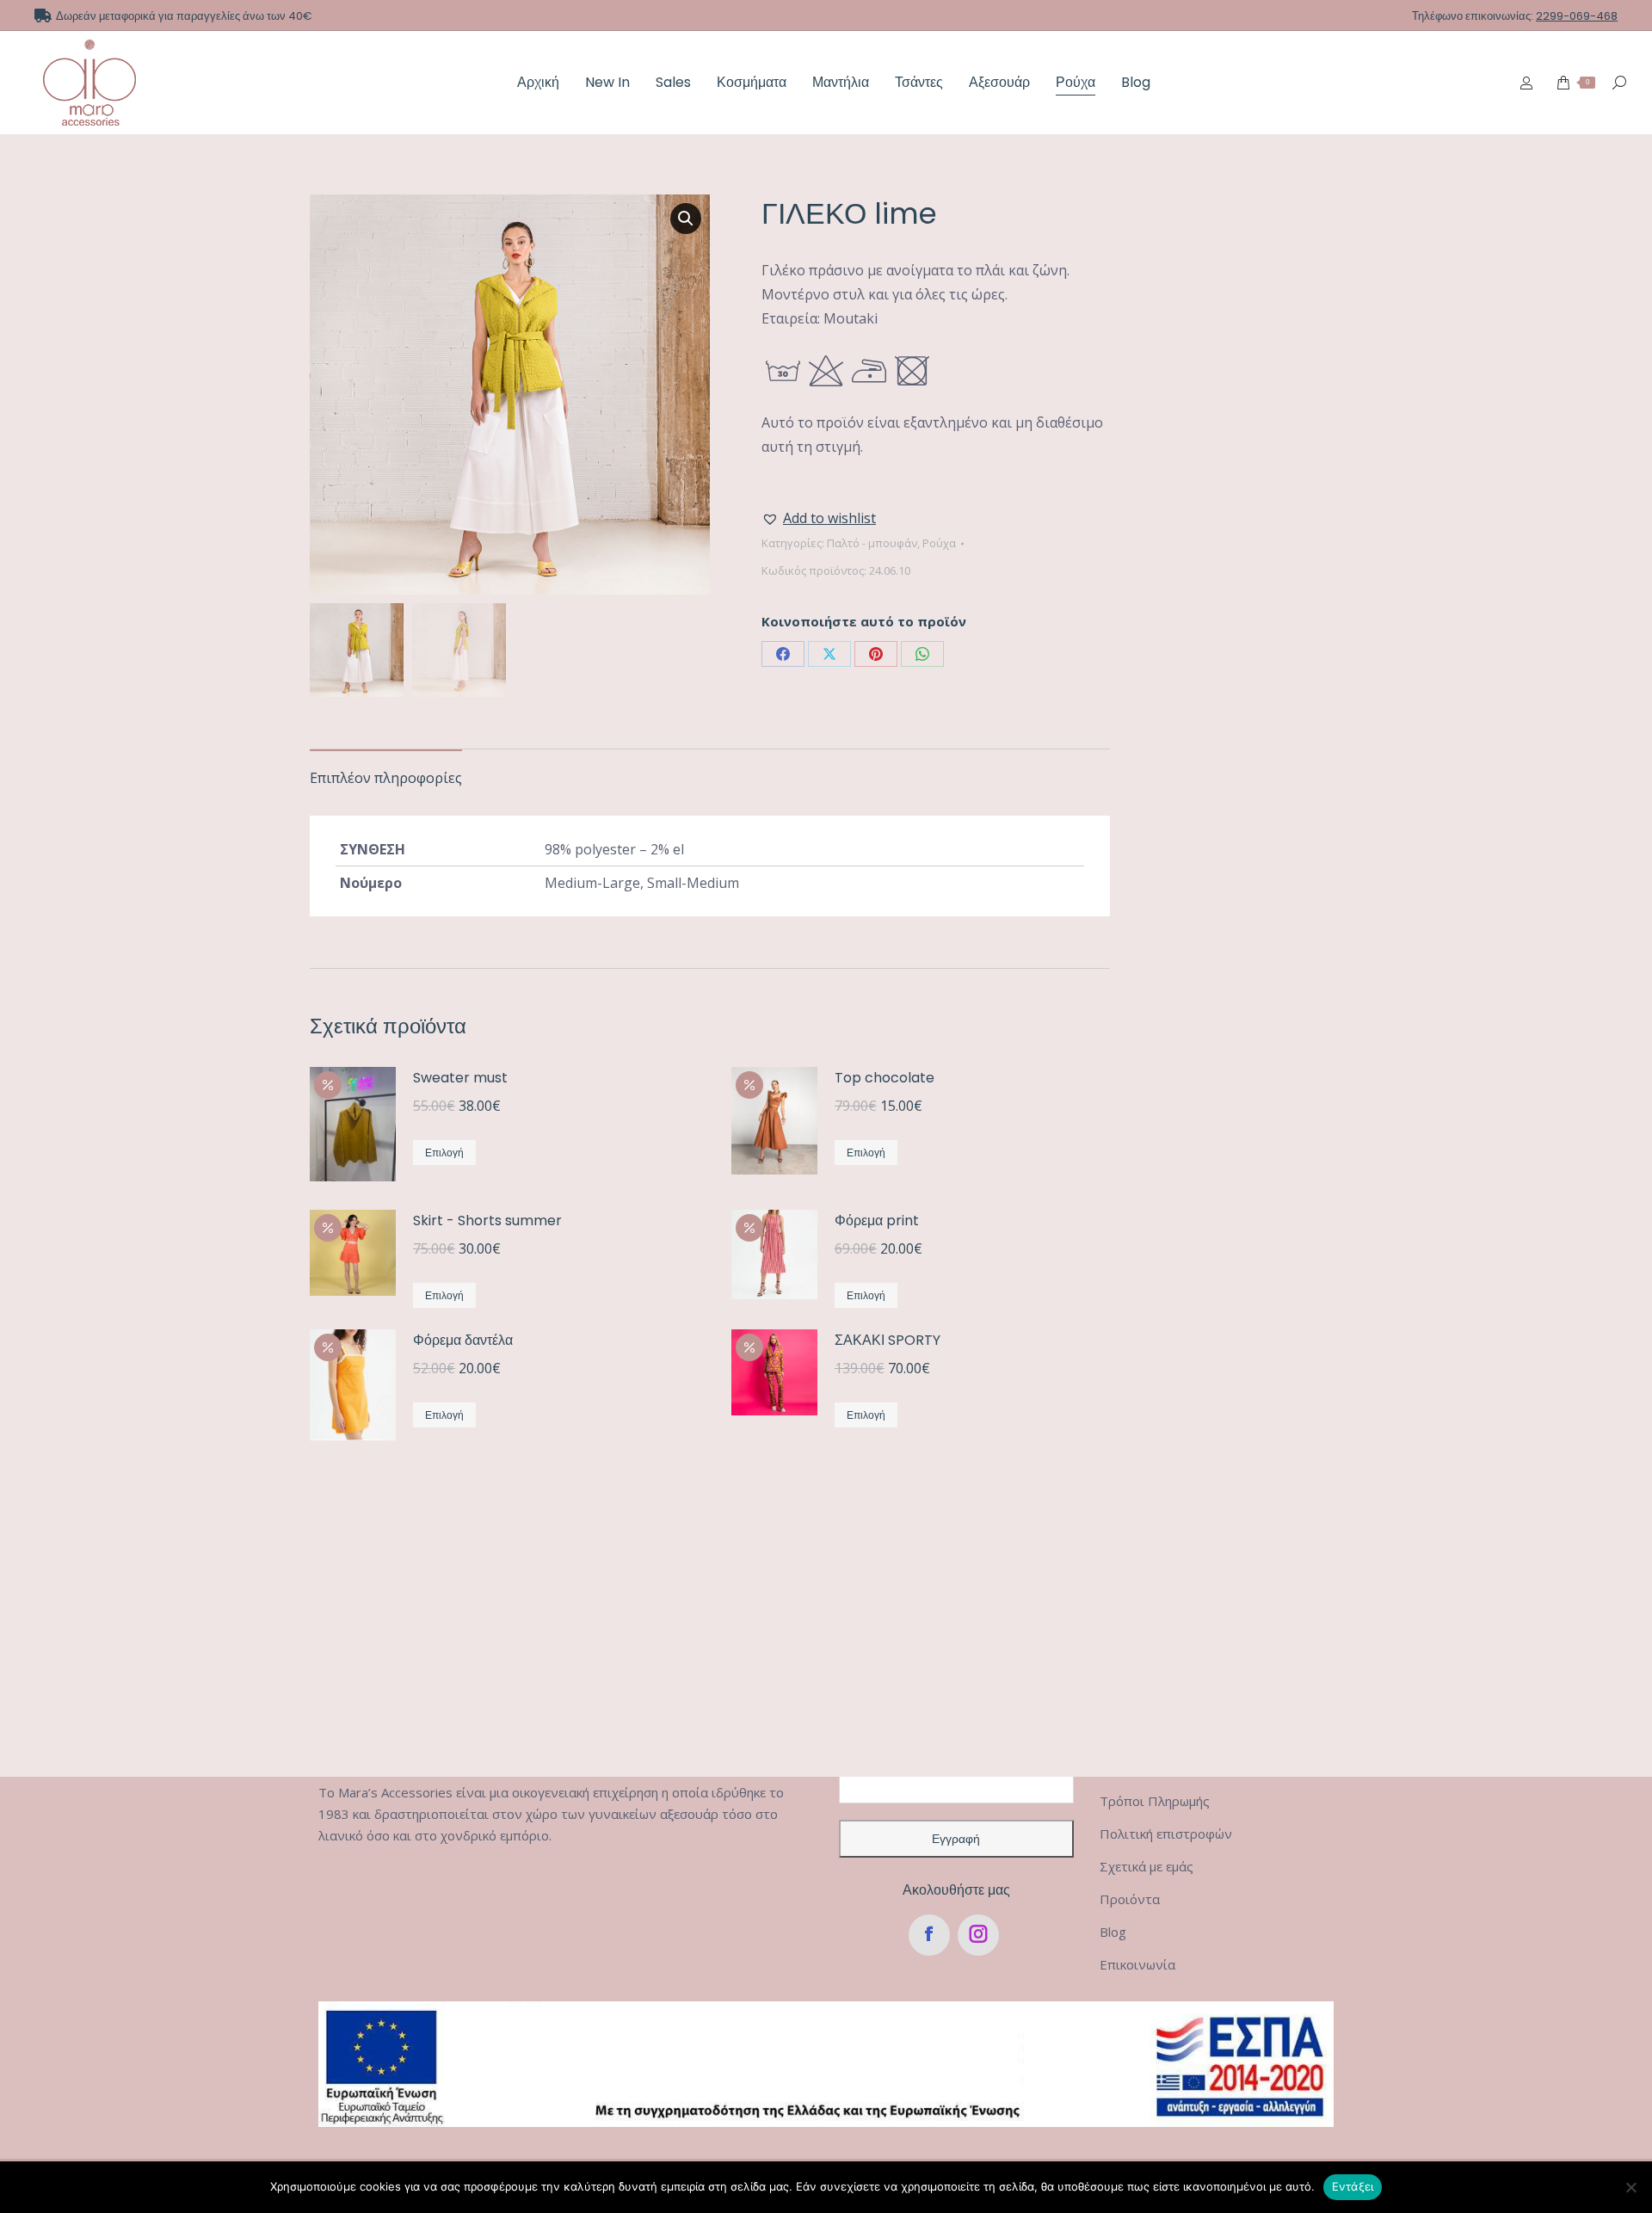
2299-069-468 (1577, 16)
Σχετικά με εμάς (1147, 1866)
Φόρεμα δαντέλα (463, 1340)
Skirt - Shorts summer (487, 1221)
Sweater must (460, 1078)
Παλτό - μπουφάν (872, 543)
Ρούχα (939, 543)
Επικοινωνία (1137, 1964)
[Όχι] (1630, 2187)
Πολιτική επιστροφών (1166, 1834)
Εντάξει (1353, 2186)
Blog (1113, 1932)
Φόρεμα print (877, 1221)
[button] (686, 219)
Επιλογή (444, 1153)
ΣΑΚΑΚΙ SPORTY (888, 1340)
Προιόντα (1130, 1899)
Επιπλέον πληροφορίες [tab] (386, 778)
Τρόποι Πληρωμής (1155, 1801)
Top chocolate (885, 1078)
